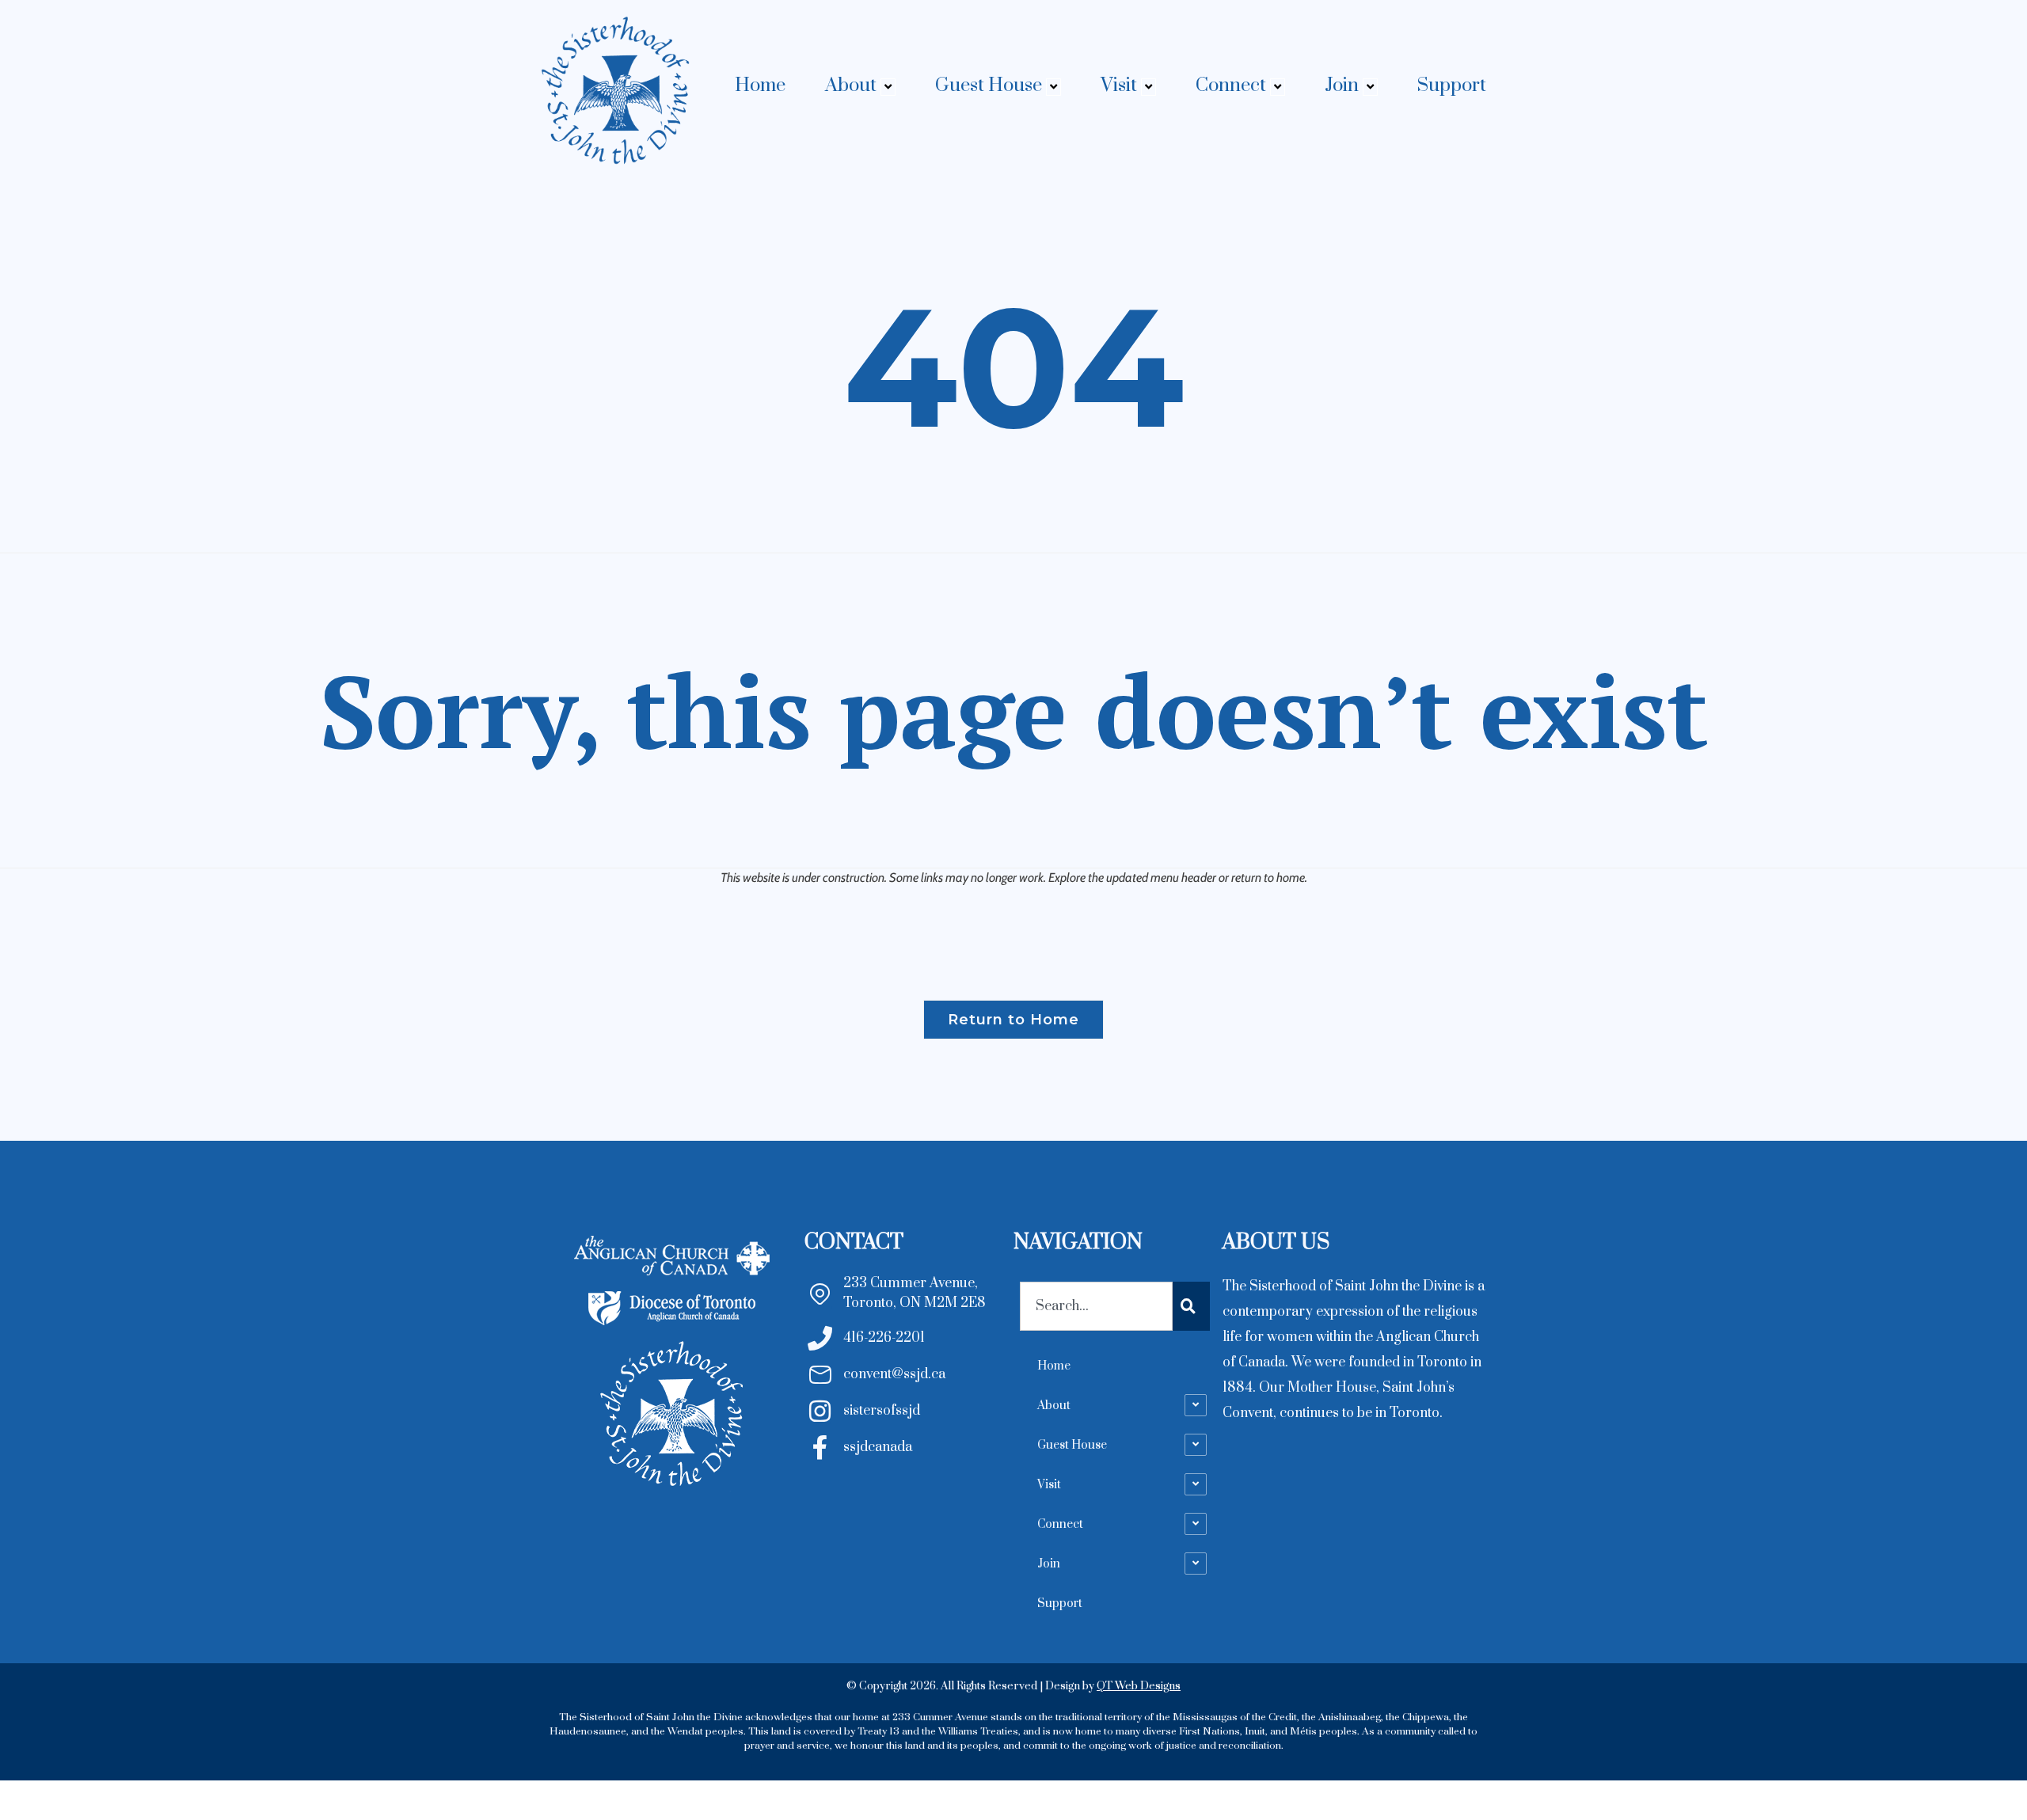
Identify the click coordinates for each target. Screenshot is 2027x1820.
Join (1342, 85)
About (851, 85)
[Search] (1191, 1306)
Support (1452, 85)
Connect (1231, 85)
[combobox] (1096, 1306)
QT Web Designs (1139, 1686)
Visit (1119, 85)
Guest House (989, 85)
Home (760, 85)
